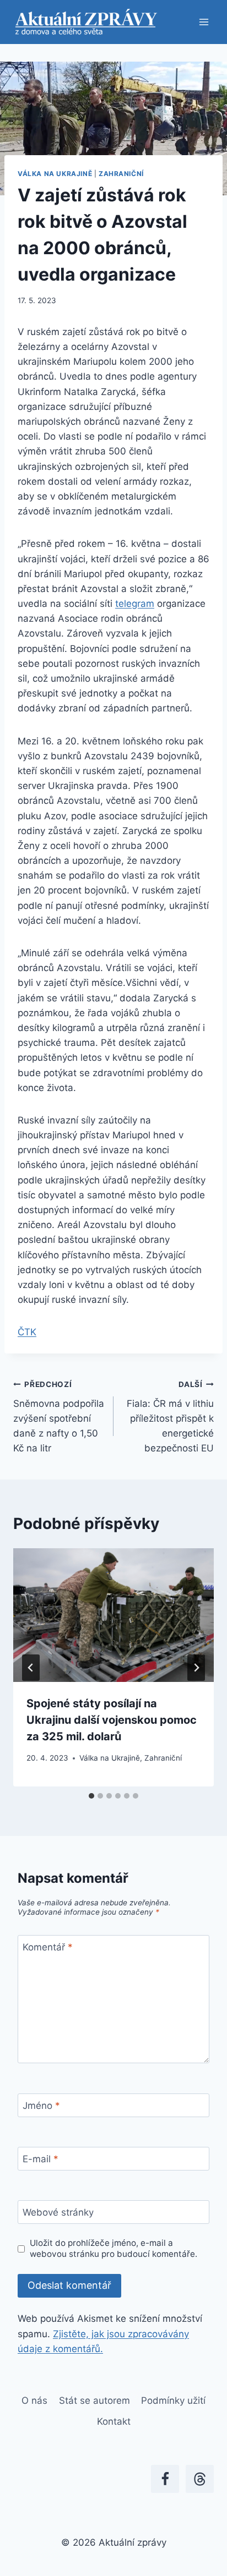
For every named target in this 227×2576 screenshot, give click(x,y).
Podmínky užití (173, 2400)
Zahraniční (121, 174)
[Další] (196, 1668)
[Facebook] (165, 2479)
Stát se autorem (94, 2400)
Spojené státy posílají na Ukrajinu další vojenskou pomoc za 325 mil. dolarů (112, 1720)
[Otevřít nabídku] (204, 22)
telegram (135, 604)
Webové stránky (58, 2212)
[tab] (91, 1796)
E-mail (40, 2159)
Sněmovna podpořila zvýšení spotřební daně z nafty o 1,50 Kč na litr (59, 1417)
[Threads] (200, 2479)
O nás (34, 2400)
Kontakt (114, 2421)
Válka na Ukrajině (55, 174)
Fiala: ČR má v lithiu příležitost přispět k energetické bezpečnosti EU (170, 1417)
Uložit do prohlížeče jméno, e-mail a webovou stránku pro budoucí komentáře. (113, 2248)
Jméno (41, 2106)
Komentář (48, 1947)
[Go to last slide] (31, 1668)
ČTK (27, 1332)
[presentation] (113, 1615)
